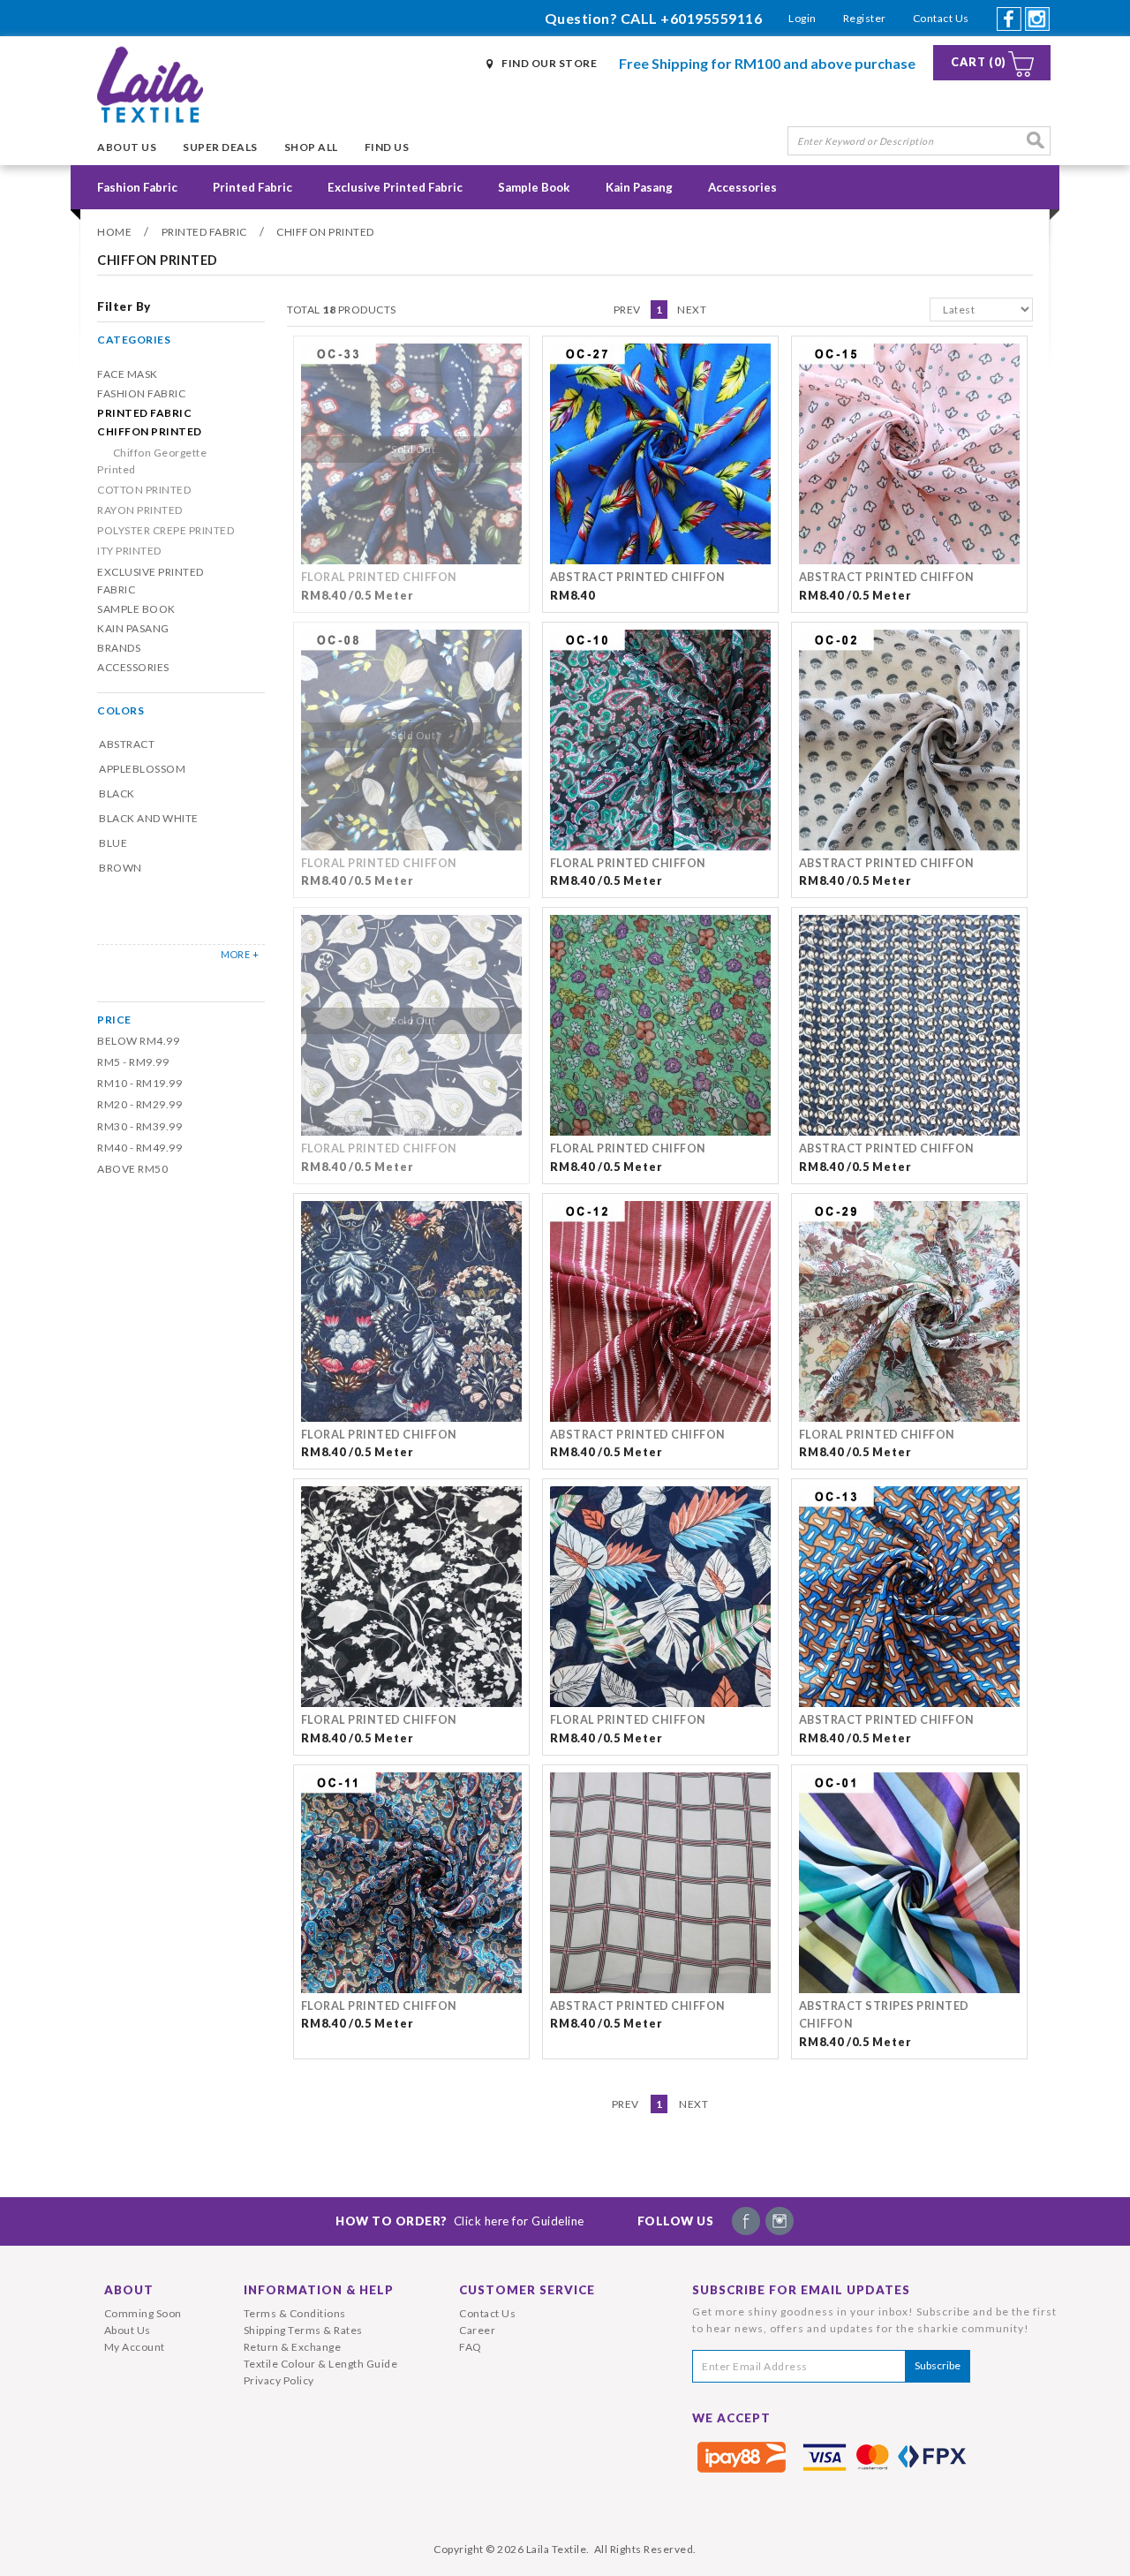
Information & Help (319, 2290)
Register (865, 18)
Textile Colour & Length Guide (321, 2364)
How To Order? (460, 2221)
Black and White (149, 818)
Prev (627, 310)
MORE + (240, 954)
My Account (135, 2347)
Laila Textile (557, 2549)
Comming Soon (143, 2313)
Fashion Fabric (137, 187)
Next (692, 310)
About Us (127, 147)
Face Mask (128, 374)
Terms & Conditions (295, 2313)
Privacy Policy (279, 2380)
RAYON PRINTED (140, 510)
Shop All (311, 147)
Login (802, 18)
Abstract (127, 744)
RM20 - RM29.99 (139, 1104)
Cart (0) (979, 62)
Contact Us (941, 18)
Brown (121, 868)
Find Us (387, 147)
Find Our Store (549, 63)
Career (477, 2330)
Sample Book (534, 187)
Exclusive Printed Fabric (395, 187)
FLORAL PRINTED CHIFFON (379, 577)
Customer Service (527, 2290)
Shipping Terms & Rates (303, 2330)
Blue (113, 843)
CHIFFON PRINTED (325, 232)
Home (114, 232)
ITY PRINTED (129, 551)
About (129, 2290)
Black (117, 793)
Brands (119, 648)
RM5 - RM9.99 (133, 1062)
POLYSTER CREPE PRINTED (166, 530)
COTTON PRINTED (144, 490)
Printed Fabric (252, 187)
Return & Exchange (293, 2347)
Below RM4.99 (138, 1041)
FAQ (471, 2347)
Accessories (742, 187)
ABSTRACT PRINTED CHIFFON (638, 577)
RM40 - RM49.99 (139, 1148)
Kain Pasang (639, 187)
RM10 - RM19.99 (139, 1083)
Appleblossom (142, 769)
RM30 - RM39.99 (139, 1126)
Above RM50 (132, 1169)
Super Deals (220, 147)
